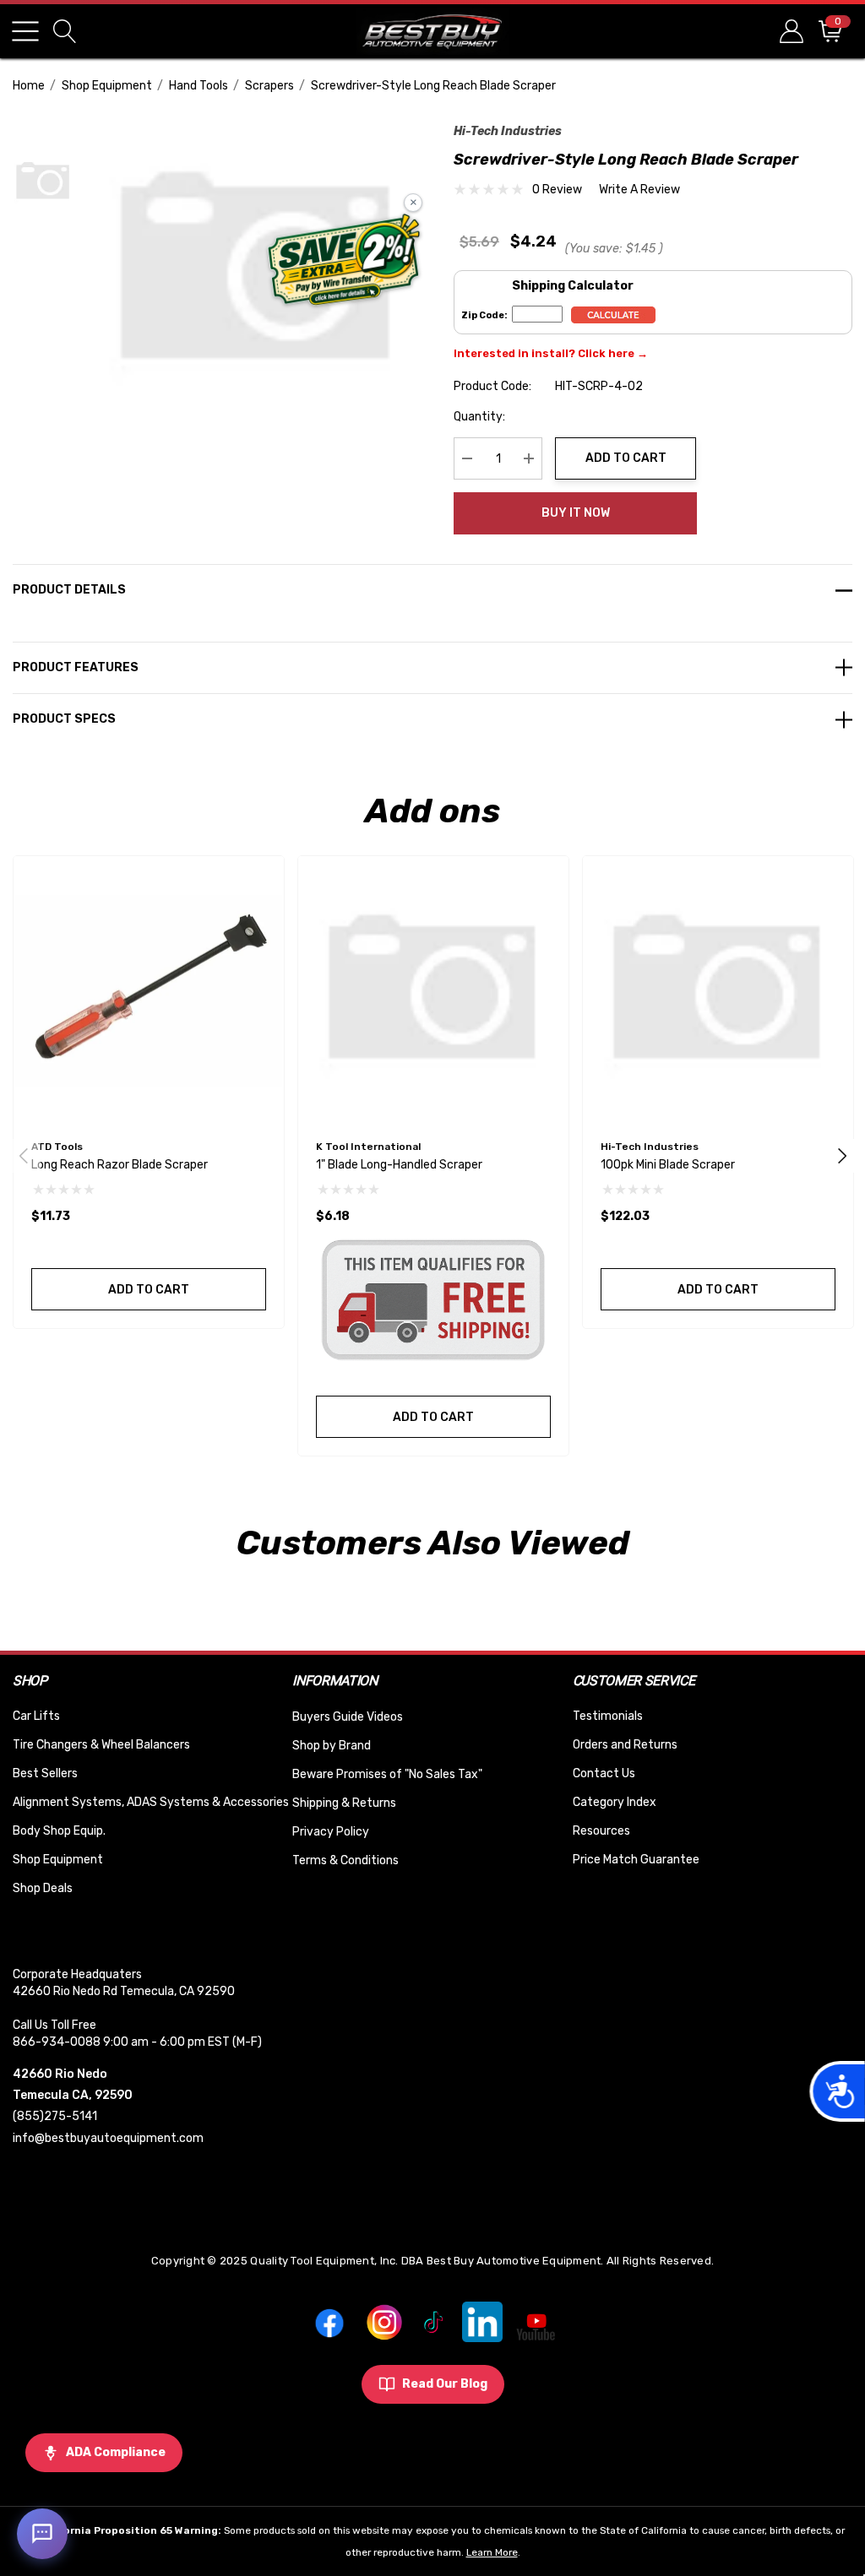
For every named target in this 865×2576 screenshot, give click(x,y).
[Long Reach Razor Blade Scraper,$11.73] (149, 991)
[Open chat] (42, 2534)
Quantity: (479, 417)
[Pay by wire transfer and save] (344, 262)
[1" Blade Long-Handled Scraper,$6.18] (433, 991)
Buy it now (576, 513)
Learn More (492, 2552)
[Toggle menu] (25, 31)
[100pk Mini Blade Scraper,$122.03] (718, 991)
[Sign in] (790, 31)
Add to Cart (626, 458)
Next (842, 1156)
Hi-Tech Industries (508, 131)
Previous (24, 1156)
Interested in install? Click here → (551, 353)
